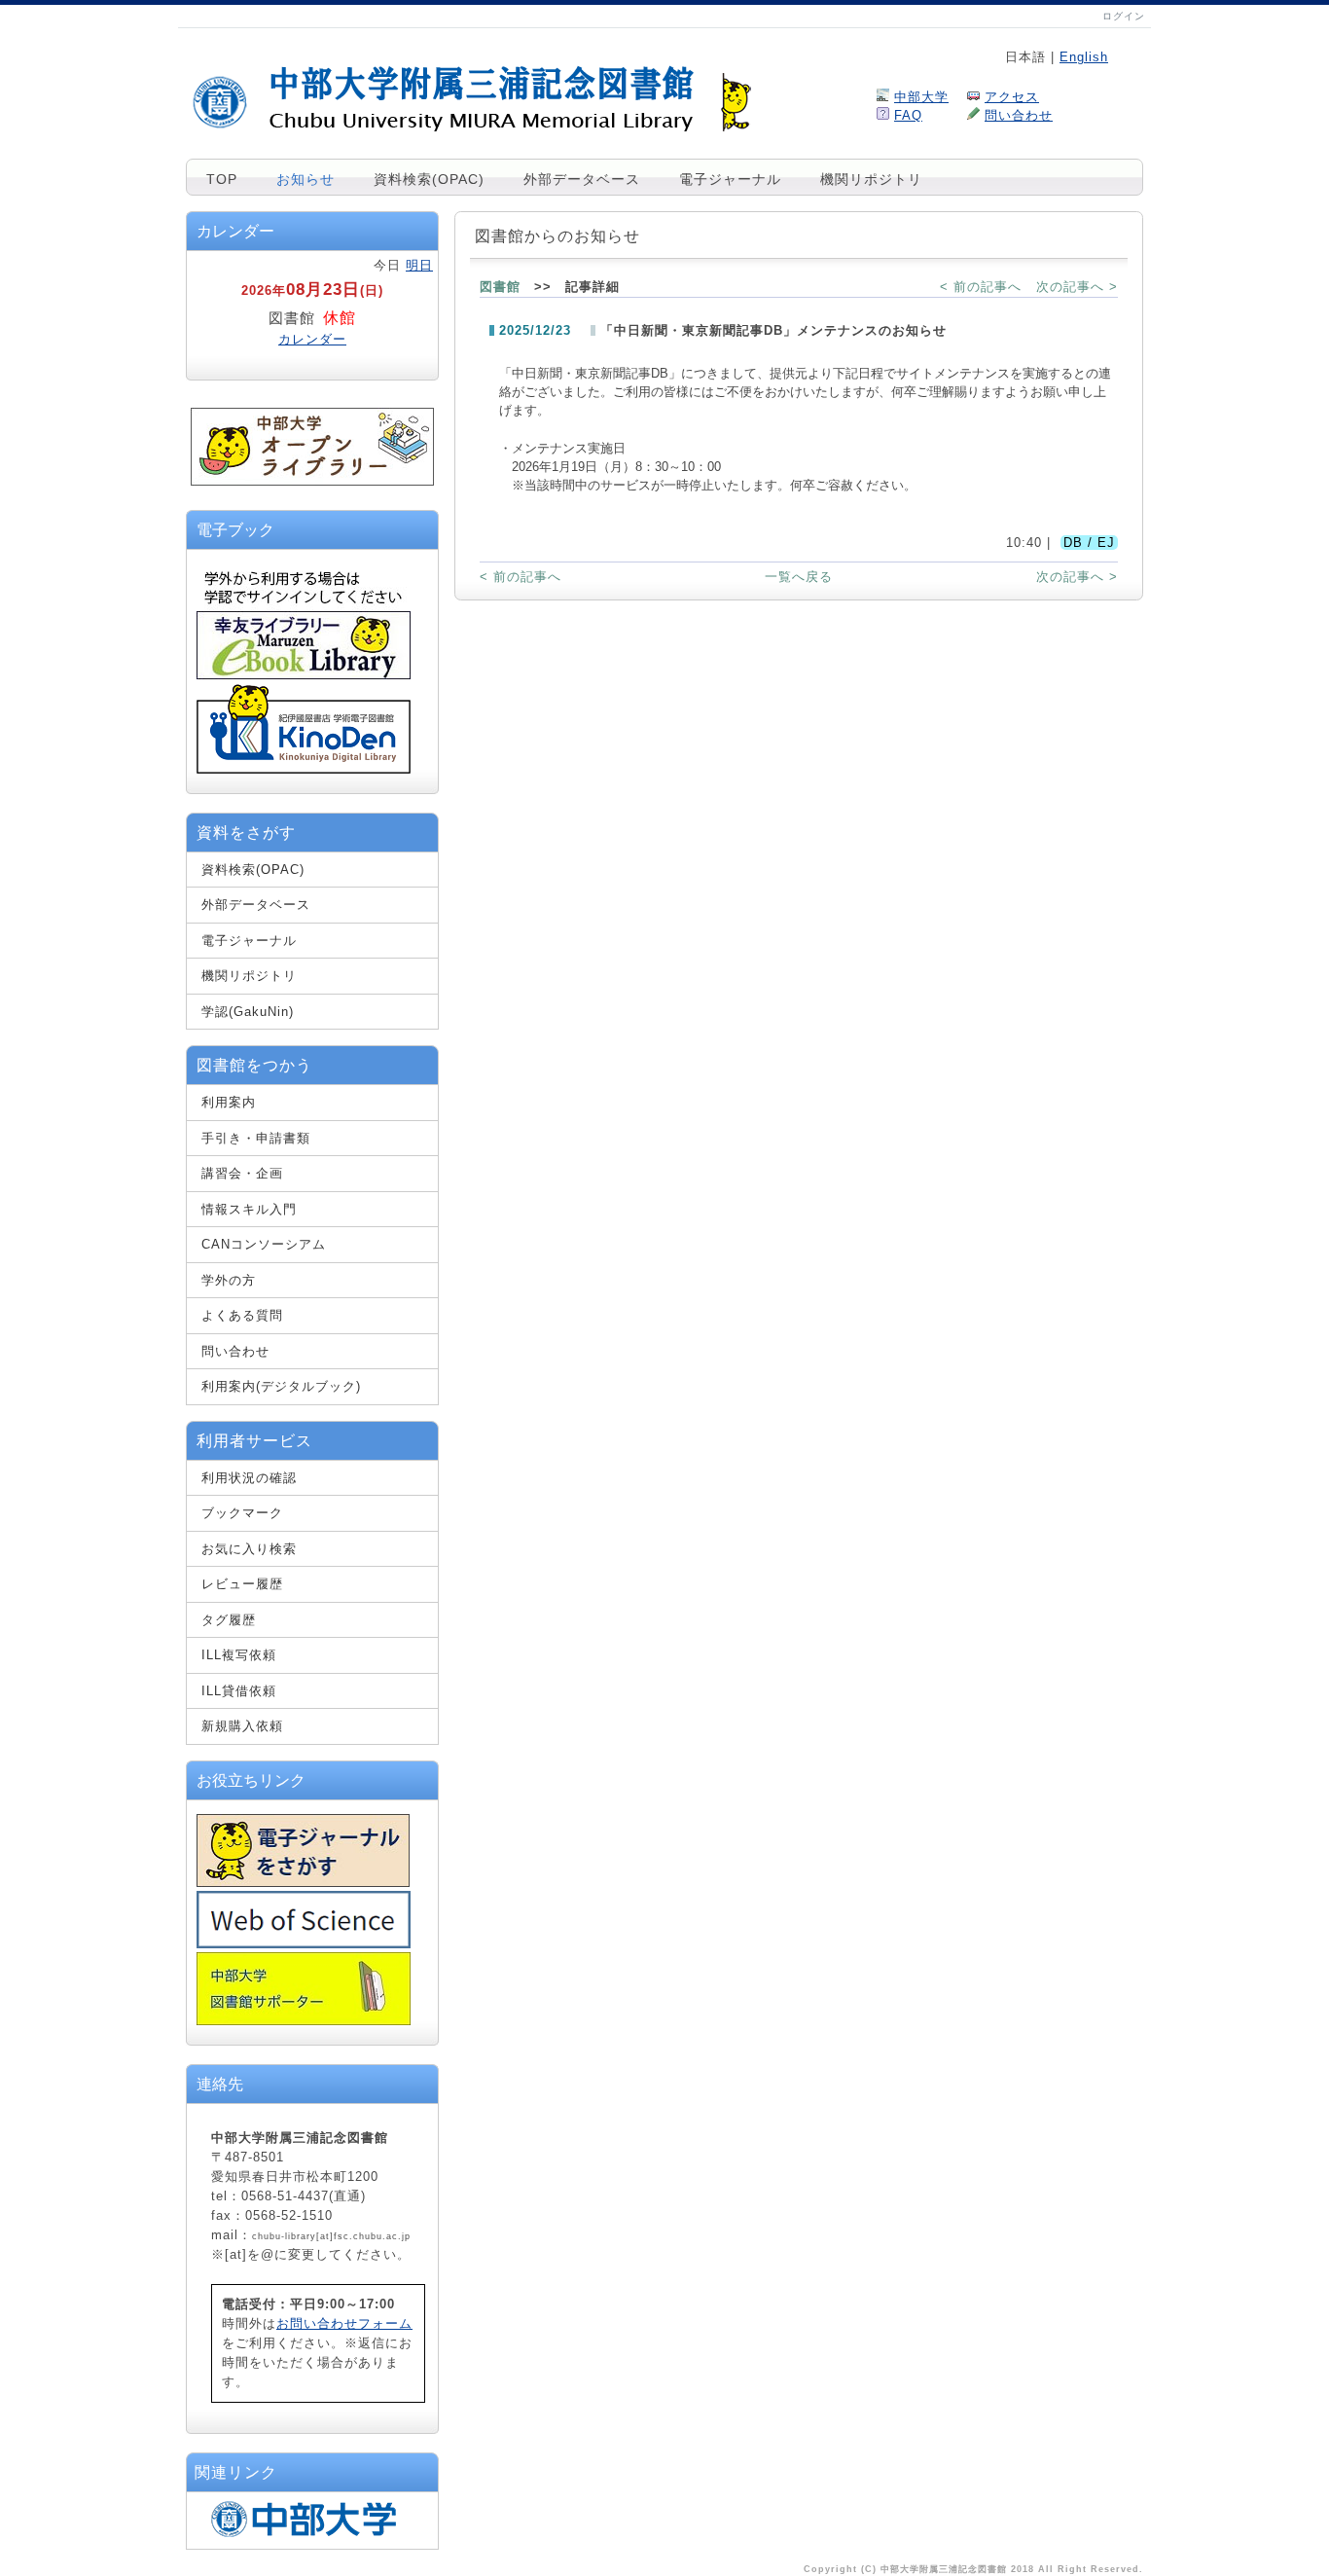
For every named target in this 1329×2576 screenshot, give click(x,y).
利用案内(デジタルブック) (281, 1386)
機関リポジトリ (871, 179)
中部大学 (921, 97)
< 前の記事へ (981, 287)
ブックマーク (242, 1513)
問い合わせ (1019, 115)
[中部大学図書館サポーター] (304, 2021)
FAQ (908, 115)
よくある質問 (242, 1315)
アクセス (1012, 97)
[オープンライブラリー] (312, 481)
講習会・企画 (242, 1173)
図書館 (500, 287)
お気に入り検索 (249, 1549)
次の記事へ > (1077, 287)
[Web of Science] (304, 1944)
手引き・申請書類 (256, 1138)
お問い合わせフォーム (344, 2323)
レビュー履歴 (242, 1584)
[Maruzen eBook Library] (304, 676)
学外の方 (229, 1280)
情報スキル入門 (249, 1209)
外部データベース (582, 179)
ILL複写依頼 (239, 1655)
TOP (222, 179)
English (1084, 57)
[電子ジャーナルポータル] (303, 1883)
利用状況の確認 (249, 1478)
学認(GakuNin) (248, 1012)
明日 (419, 265)
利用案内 (229, 1102)
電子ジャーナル (730, 179)
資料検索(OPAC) (429, 179)
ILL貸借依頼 (239, 1691)
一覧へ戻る (799, 577)
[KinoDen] (304, 769)
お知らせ (305, 179)
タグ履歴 (229, 1620)
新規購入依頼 (242, 1726)
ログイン (1124, 16)
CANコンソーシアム (264, 1244)
